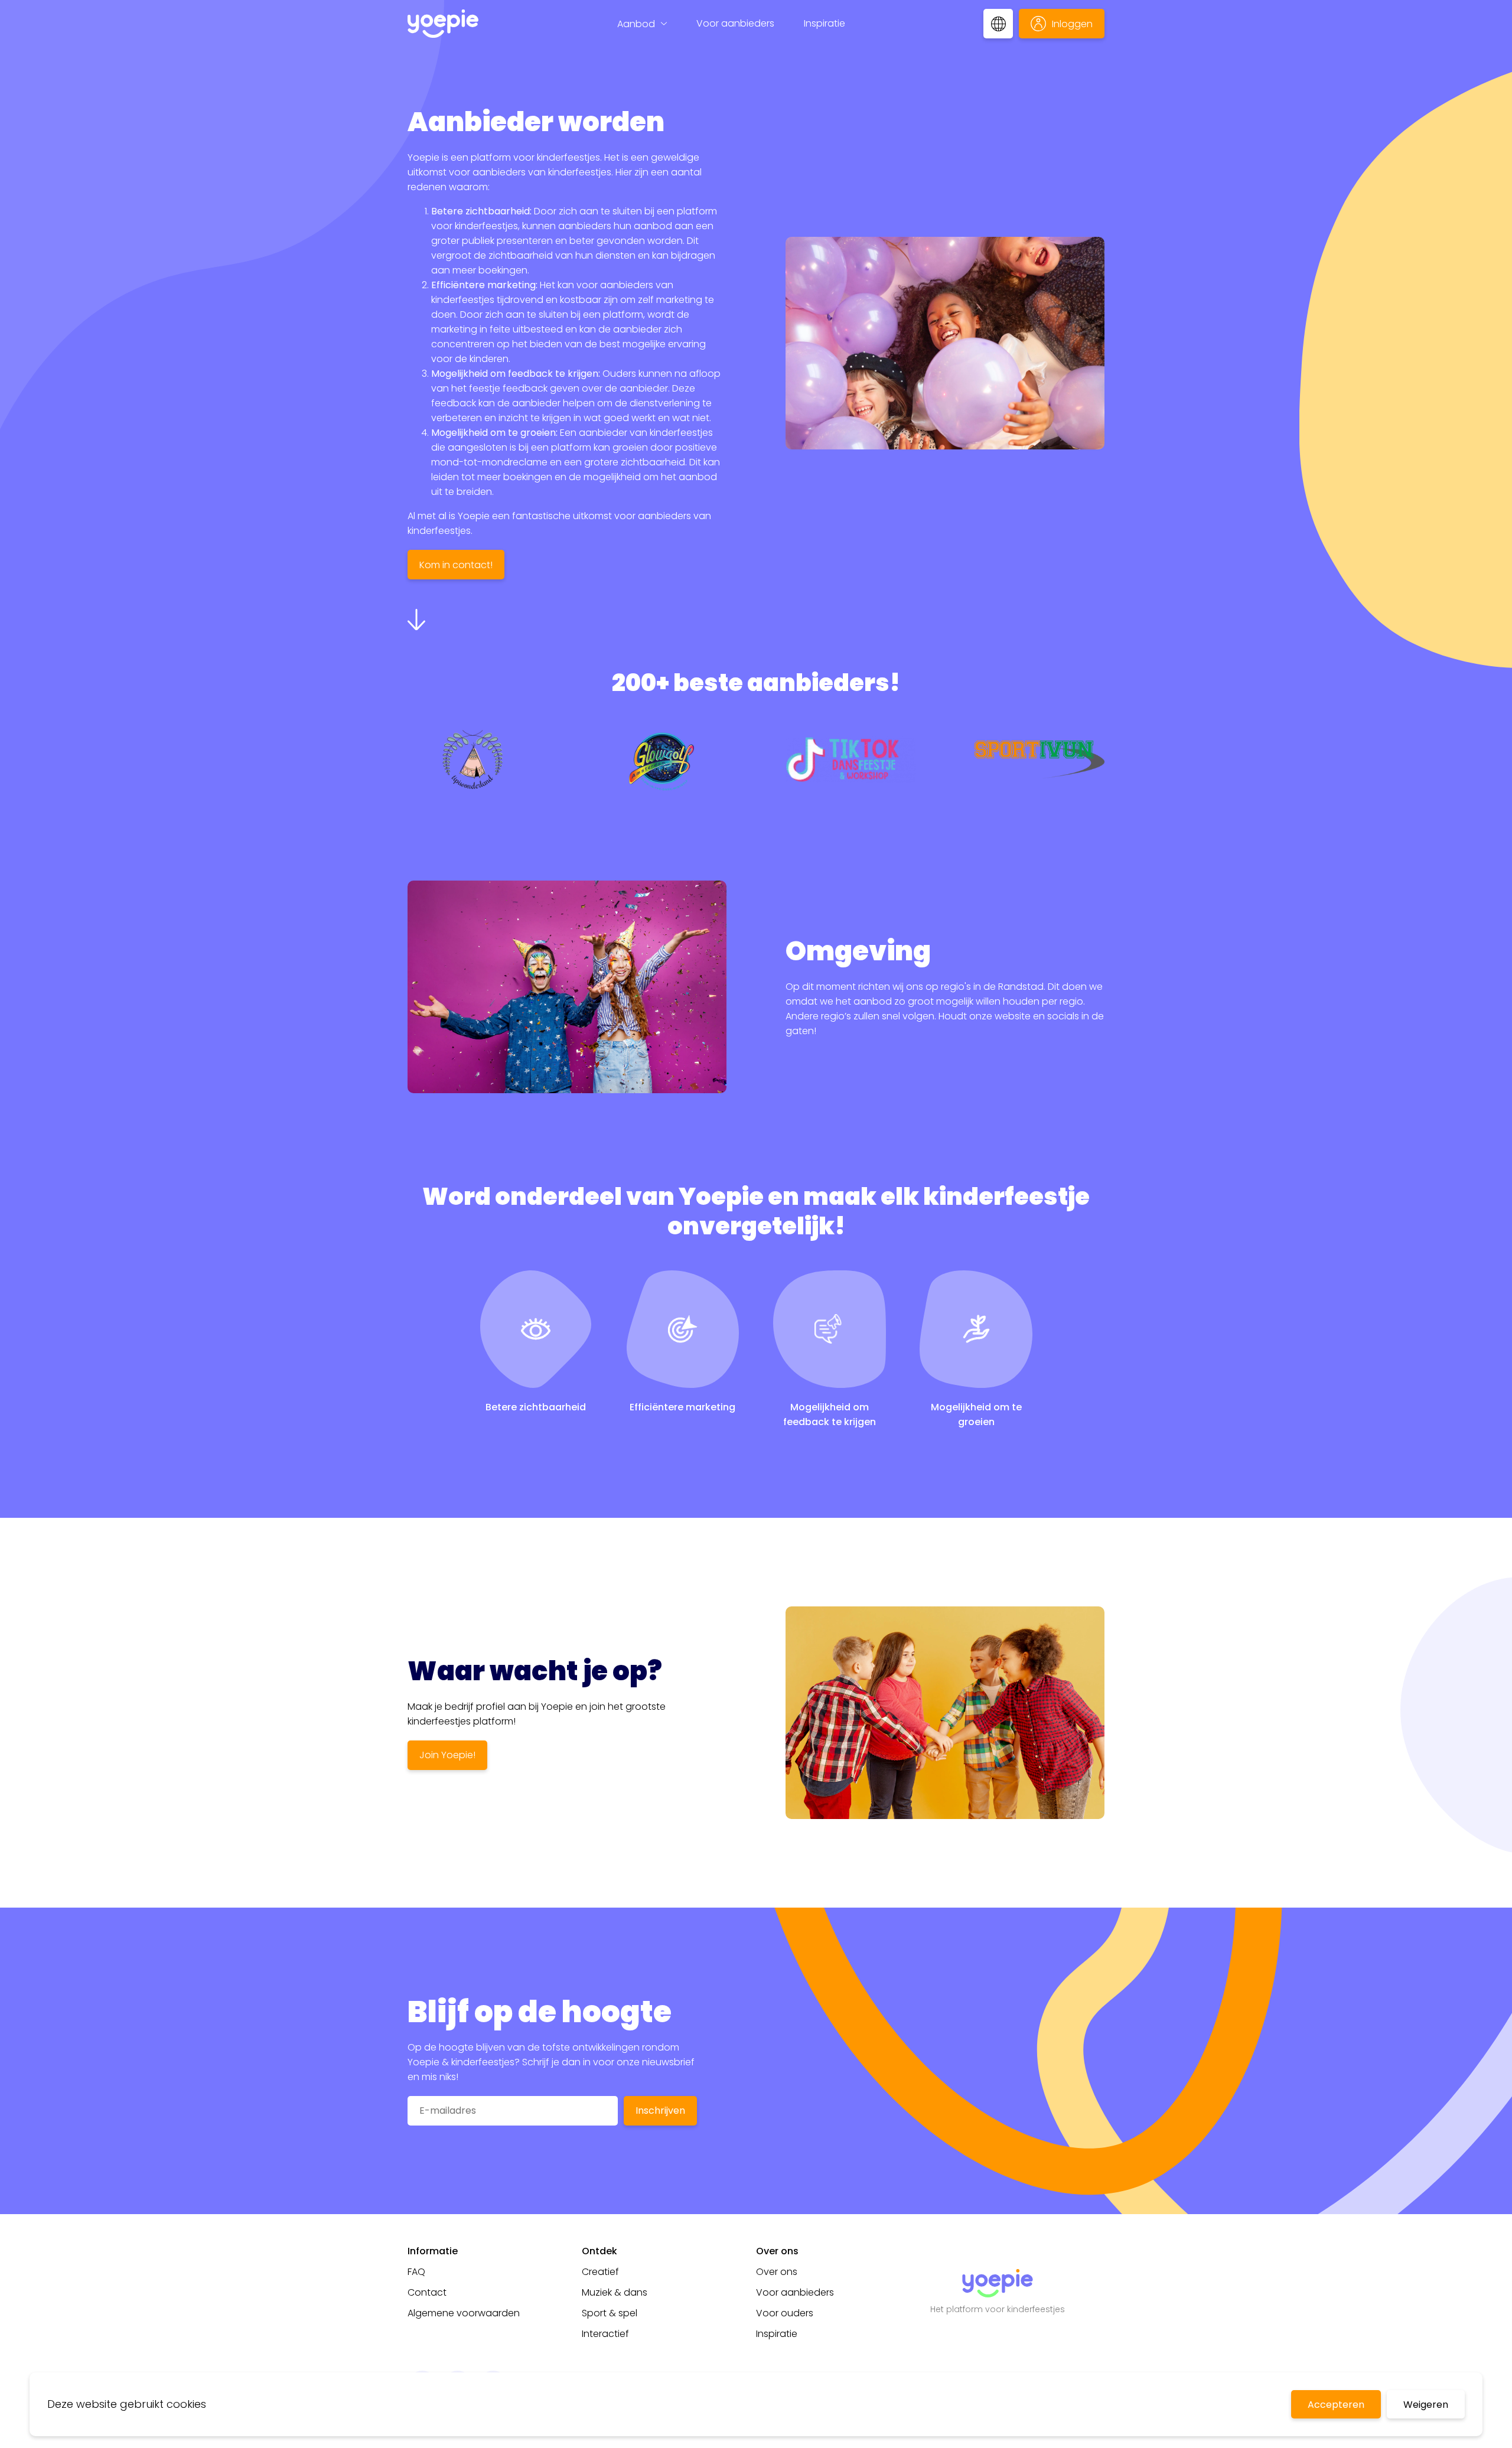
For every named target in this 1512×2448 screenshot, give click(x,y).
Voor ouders (785, 2313)
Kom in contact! (456, 565)
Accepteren (1336, 2405)
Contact (427, 2292)
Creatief (600, 2272)
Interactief (605, 2334)
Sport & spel (610, 2313)
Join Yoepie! (447, 1755)
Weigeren (1426, 2405)
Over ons (777, 2272)
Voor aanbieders (735, 23)
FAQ (416, 2272)
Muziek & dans (615, 2292)
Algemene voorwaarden (464, 2313)
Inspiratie (825, 23)
